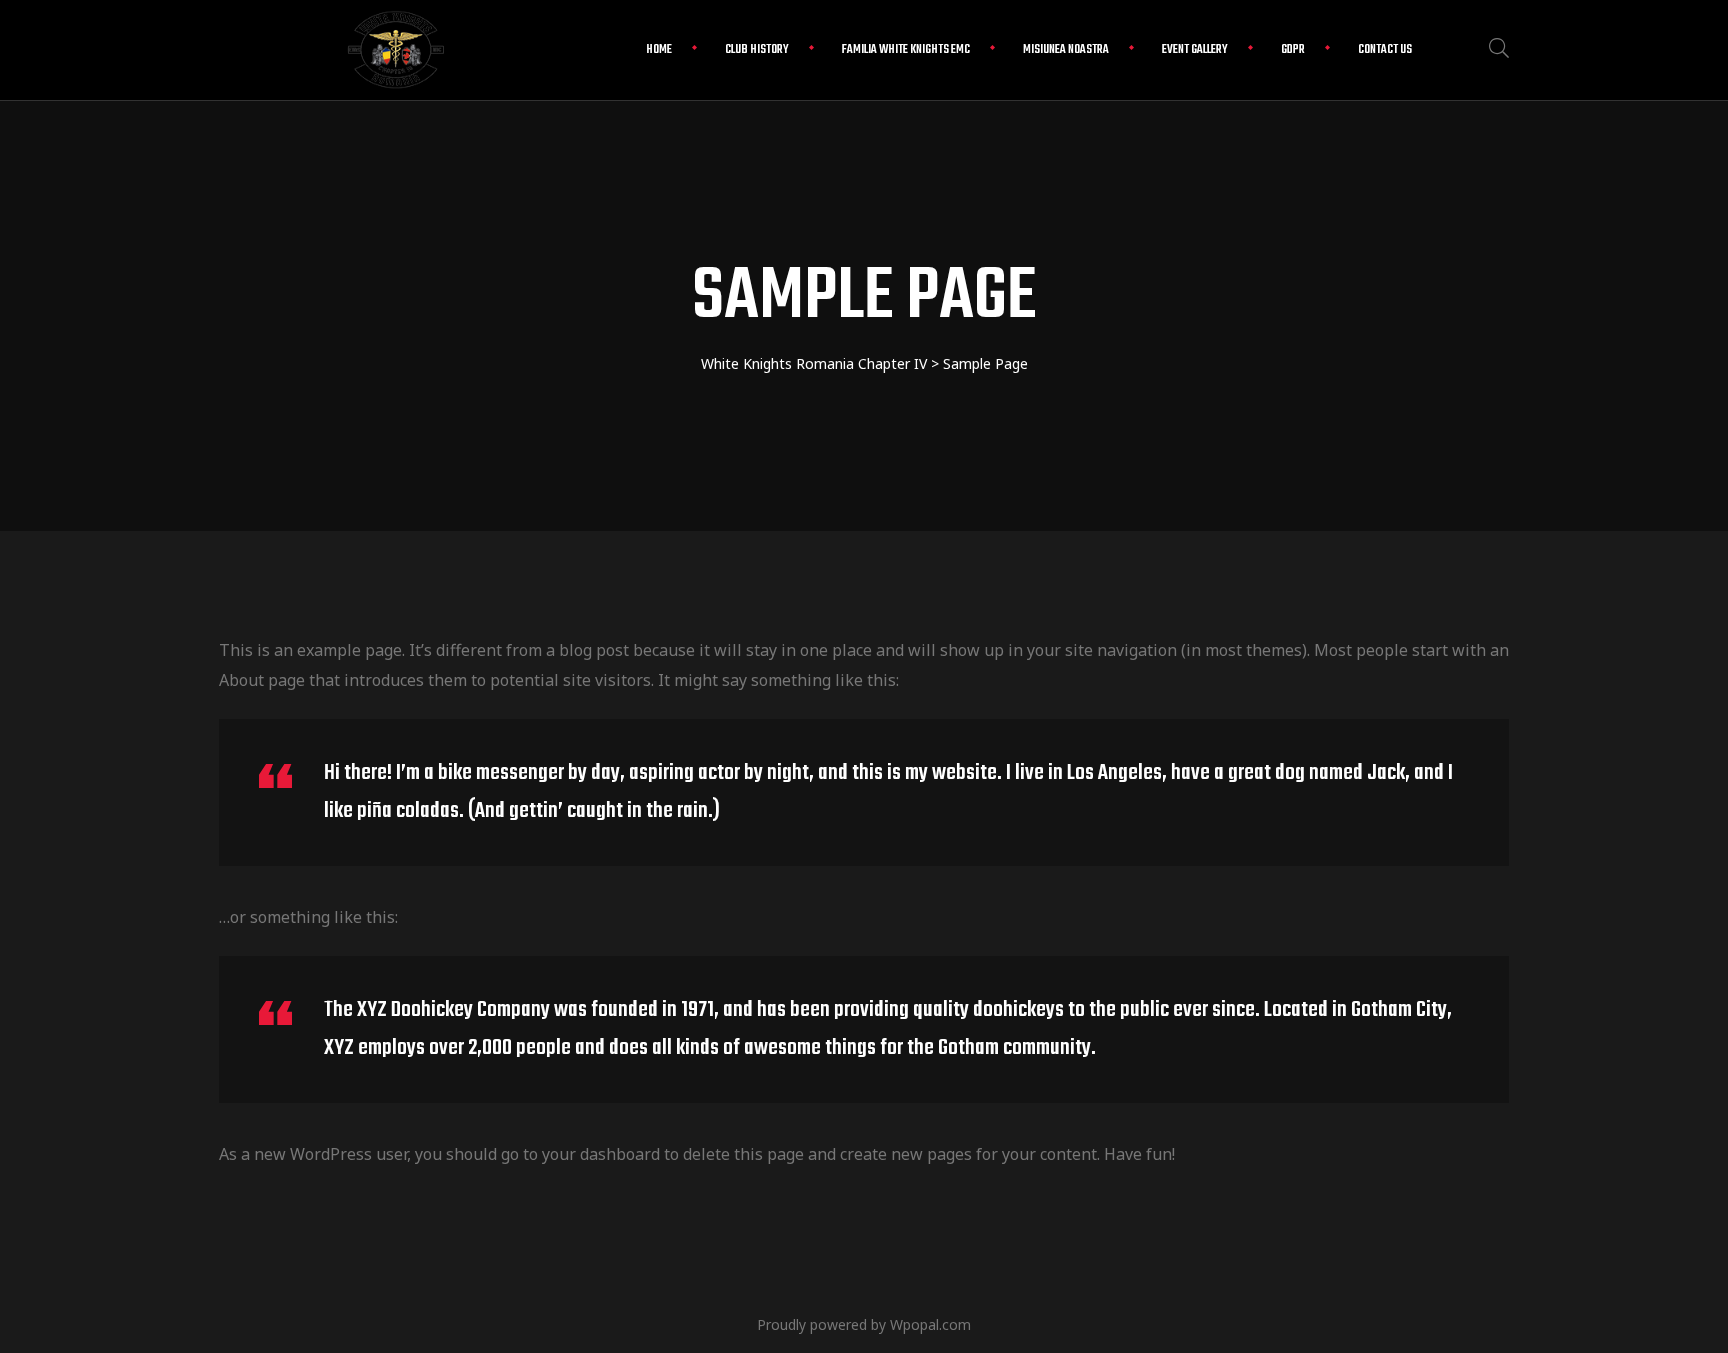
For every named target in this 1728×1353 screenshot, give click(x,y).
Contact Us (1385, 50)
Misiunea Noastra (1066, 50)
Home (659, 50)
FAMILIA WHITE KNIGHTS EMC (906, 50)
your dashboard (601, 1154)
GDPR (1293, 50)
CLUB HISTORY (757, 50)
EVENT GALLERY (1195, 50)
